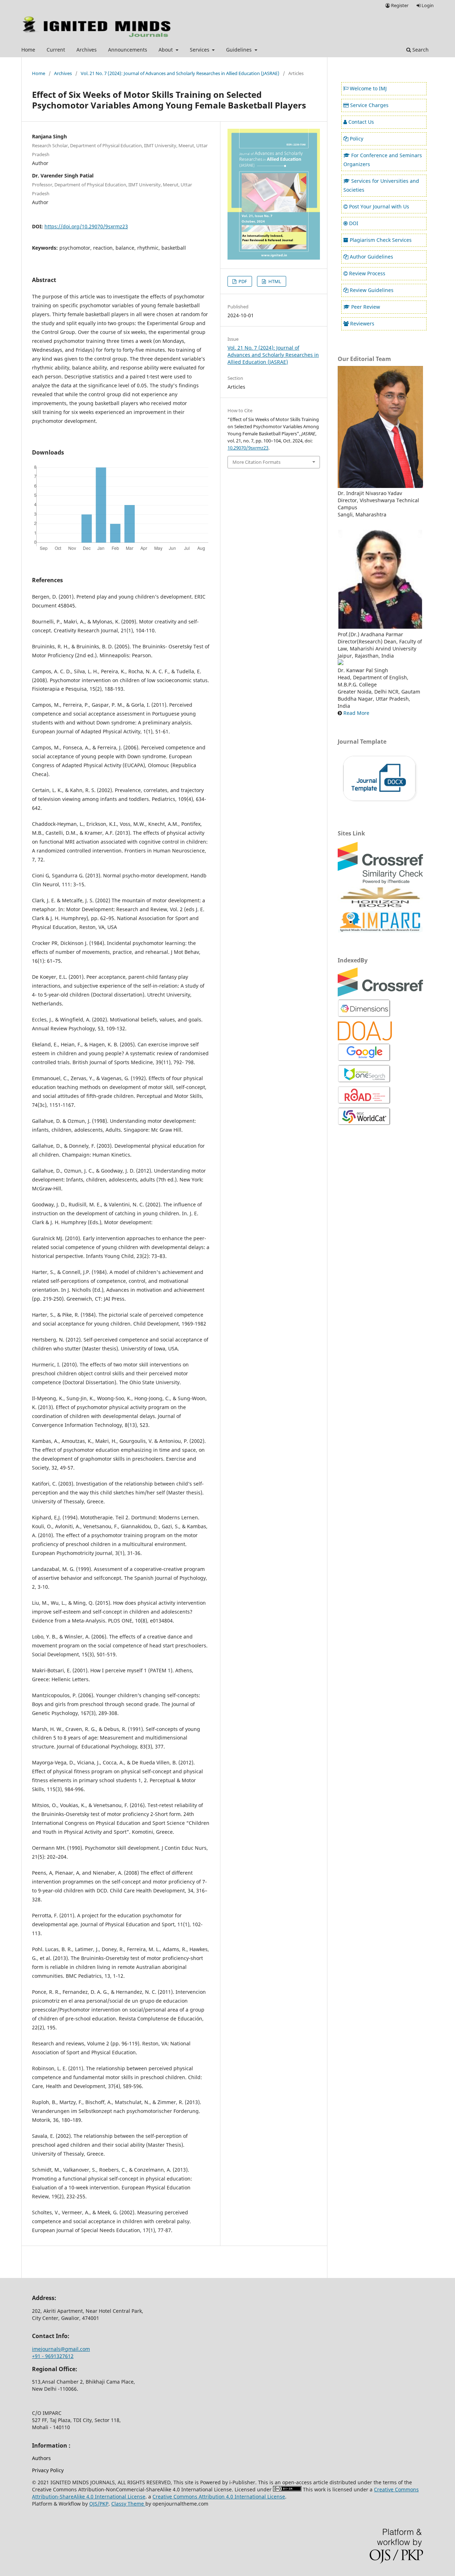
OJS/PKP (99, 2504)
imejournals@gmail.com (61, 2349)
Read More (356, 713)
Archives (87, 50)
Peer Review (366, 307)
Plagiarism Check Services (381, 240)
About (166, 50)
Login (427, 5)
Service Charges (369, 105)
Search (420, 50)
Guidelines (240, 50)
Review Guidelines (372, 290)
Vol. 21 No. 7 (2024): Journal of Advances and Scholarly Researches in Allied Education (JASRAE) (180, 73)
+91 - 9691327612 (53, 2356)
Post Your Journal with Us (379, 206)
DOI (354, 223)
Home (28, 50)
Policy (357, 139)
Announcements (128, 50)
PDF (242, 281)
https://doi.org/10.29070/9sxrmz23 (86, 226)
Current (56, 50)
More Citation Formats (256, 462)
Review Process (367, 273)
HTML (274, 281)
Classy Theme (128, 2504)
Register (399, 5)
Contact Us (361, 122)
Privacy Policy (48, 2470)
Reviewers (362, 323)
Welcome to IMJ (368, 88)
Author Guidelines (371, 257)
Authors (41, 2458)
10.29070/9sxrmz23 (248, 448)
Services (200, 50)
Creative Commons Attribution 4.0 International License (219, 2497)
